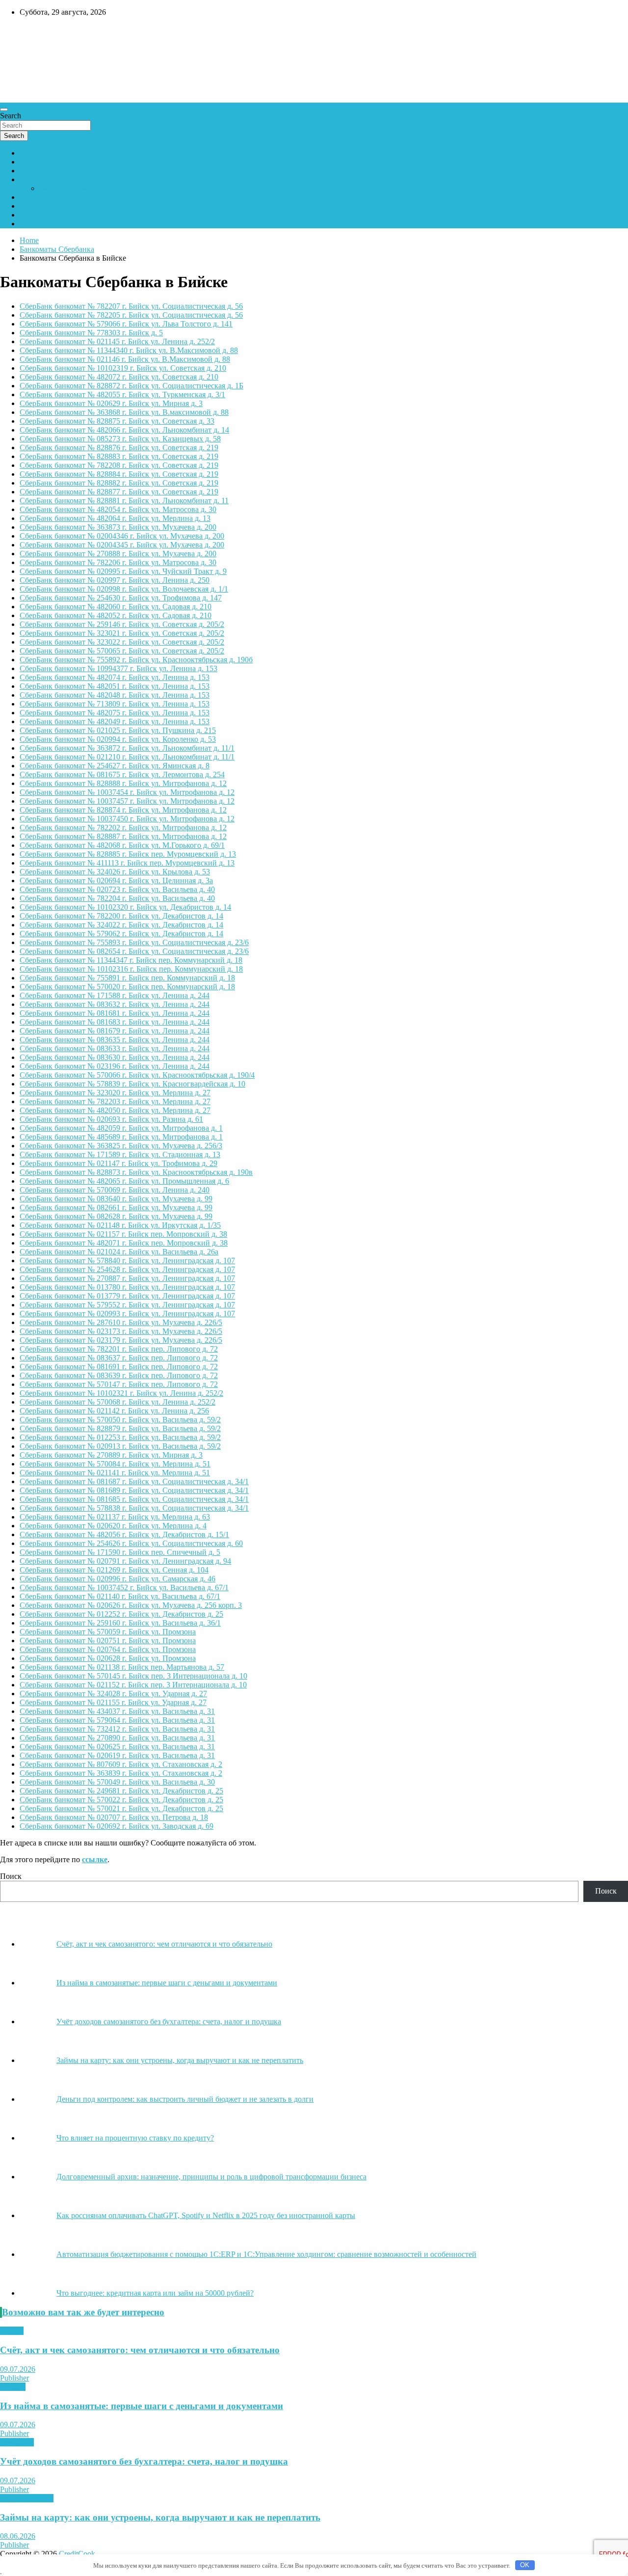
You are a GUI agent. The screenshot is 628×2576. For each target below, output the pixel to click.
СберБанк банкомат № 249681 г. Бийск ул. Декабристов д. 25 (121, 1791)
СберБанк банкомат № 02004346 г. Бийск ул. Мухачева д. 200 (122, 536)
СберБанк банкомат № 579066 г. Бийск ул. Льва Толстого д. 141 (126, 324)
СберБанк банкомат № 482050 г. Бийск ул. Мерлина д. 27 (115, 1110)
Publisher (14, 2378)
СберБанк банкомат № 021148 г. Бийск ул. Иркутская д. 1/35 (120, 1225)
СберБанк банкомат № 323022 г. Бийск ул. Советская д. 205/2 (122, 642)
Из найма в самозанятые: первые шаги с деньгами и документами (142, 2406)
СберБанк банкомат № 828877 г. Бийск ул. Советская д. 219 (119, 492)
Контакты (36, 197)
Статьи (12, 2331)
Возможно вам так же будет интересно (83, 2312)
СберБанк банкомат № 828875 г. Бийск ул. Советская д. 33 (117, 421)
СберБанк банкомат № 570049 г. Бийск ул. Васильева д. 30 (117, 1782)
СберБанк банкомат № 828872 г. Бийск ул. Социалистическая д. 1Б (131, 386)
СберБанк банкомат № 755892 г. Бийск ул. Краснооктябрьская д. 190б (136, 660)
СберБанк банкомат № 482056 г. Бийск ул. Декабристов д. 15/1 (124, 1534)
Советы (13, 2387)
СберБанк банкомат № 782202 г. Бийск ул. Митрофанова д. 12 (123, 827)
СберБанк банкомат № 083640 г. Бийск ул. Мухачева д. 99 (116, 1199)
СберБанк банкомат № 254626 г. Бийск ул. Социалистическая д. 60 (131, 1543)
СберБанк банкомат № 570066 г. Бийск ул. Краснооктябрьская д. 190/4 (137, 1075)
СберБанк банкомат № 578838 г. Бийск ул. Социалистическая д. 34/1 (134, 1508)
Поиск (11, 1876)
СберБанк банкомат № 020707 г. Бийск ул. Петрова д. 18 (114, 1817)
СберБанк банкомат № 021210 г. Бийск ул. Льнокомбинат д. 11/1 (127, 757)
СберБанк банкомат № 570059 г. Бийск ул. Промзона (108, 1632)
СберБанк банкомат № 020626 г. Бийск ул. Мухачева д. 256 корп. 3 (131, 1605)
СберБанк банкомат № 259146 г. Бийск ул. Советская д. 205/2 (122, 624)
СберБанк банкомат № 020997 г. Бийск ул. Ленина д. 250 (115, 580)
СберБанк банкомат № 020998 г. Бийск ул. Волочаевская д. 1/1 (124, 589)
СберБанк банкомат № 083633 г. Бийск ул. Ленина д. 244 (115, 1048)
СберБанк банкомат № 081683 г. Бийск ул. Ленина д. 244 (115, 1022)
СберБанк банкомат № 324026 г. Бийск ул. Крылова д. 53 (115, 872)
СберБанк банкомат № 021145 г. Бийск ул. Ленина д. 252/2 (117, 341)
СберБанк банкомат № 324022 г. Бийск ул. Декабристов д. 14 (121, 925)
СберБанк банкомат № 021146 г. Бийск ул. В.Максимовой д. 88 (125, 359)
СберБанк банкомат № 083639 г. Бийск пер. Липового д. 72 (119, 1375)
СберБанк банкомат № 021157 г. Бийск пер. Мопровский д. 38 (123, 1234)
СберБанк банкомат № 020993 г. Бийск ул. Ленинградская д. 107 (127, 1314)
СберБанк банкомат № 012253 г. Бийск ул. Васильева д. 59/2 (120, 1437)
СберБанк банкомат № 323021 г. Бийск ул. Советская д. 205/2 (122, 633)
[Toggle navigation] (4, 109)
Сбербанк (36, 153)
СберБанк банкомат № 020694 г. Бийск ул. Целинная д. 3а (116, 881)
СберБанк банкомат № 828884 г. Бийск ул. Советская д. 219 (119, 474)
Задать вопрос (63, 188)
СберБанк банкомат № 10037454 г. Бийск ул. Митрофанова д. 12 (127, 792)
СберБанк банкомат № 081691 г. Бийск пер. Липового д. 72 (119, 1367)
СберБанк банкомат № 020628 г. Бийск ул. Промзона (108, 1658)
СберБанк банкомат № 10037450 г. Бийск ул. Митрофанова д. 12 (127, 819)
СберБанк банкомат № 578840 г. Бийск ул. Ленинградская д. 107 (127, 1261)
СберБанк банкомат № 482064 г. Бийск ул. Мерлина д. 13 (115, 518)
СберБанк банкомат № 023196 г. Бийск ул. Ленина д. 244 (115, 1066)
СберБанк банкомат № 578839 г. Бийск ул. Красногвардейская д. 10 (132, 1084)
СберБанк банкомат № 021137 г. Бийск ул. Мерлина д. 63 (115, 1517)
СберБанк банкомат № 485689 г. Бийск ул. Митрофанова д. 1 (121, 1137)
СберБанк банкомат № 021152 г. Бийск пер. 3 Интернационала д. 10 (133, 1685)
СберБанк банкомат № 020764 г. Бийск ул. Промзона (108, 1649)
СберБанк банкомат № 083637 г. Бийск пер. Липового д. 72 (119, 1358)
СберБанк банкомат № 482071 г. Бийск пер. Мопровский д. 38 (124, 1243)
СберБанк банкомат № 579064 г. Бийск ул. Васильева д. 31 (117, 1720)
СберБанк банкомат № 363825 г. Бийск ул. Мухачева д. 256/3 (121, 1146)
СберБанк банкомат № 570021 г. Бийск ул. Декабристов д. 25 (121, 1808)
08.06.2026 (18, 2536)
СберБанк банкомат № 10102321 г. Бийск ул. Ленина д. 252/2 (121, 1393)
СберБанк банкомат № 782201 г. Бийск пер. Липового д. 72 (119, 1349)
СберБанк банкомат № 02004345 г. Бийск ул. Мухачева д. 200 (122, 545)
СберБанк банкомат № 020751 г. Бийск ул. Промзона (108, 1641)
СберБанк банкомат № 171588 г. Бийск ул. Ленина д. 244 (115, 995)
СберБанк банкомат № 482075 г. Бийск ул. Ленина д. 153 (115, 713)
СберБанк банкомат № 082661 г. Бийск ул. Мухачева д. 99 (116, 1207)
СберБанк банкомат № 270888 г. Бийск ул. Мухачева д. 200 (118, 554)
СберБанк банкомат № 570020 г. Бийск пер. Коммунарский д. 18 (127, 987)
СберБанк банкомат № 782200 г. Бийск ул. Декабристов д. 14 (121, 916)
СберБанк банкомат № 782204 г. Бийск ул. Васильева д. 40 (117, 898)
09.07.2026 (18, 2369)
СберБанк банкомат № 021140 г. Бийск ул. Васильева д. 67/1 (120, 1596)
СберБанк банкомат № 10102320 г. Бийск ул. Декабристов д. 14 (125, 907)
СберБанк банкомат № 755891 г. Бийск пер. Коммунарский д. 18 (127, 978)
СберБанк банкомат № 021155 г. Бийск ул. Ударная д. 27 (113, 1702)
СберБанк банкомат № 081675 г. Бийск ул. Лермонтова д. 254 (122, 774)
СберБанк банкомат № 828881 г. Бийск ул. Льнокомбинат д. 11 (124, 501)
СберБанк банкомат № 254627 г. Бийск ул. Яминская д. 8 (115, 766)
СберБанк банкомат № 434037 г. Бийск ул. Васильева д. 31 (117, 1711)
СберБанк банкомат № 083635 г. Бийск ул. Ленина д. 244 (115, 1040)
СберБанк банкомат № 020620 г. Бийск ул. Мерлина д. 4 (113, 1526)
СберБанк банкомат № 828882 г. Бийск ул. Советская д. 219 (119, 483)
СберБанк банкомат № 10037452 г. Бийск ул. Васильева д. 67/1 (124, 1587)
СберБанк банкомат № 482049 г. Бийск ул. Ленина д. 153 (115, 721)
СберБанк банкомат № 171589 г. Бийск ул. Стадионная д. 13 (120, 1154)
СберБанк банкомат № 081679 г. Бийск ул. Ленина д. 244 (115, 1031)
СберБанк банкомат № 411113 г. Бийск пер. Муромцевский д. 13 (127, 863)
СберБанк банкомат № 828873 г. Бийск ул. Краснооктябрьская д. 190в (136, 1172)
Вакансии (36, 215)
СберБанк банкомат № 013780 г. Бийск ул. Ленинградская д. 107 (127, 1287)
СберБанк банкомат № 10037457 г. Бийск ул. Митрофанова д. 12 (127, 801)
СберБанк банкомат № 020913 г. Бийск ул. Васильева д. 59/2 (120, 1446)
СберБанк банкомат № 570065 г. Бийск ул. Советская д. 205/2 (122, 651)
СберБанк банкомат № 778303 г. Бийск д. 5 (91, 333)
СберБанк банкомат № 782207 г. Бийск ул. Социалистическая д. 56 (131, 306)
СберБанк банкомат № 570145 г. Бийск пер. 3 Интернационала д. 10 (133, 1676)
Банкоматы (38, 162)
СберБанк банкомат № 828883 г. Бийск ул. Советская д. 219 (119, 456)
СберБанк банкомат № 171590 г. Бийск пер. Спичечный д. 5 (120, 1552)
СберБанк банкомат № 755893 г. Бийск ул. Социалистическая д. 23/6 (134, 942)
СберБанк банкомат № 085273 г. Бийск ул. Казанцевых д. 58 (120, 439)
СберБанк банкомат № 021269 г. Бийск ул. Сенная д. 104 (114, 1570)
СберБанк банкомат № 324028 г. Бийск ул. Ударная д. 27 (113, 1694)
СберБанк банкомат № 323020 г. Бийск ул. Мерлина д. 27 (115, 1093)
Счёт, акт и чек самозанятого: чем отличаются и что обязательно (140, 2350)
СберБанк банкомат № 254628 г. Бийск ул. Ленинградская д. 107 (127, 1269)
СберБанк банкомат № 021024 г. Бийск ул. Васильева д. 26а (119, 1252)
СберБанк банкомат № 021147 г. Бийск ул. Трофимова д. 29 (118, 1163)
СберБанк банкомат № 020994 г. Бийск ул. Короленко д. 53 (118, 739)
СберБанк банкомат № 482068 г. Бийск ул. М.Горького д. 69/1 (122, 845)
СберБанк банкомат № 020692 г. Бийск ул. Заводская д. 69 (117, 1826)
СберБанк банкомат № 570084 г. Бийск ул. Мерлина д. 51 (115, 1464)
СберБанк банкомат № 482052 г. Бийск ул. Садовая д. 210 (116, 615)
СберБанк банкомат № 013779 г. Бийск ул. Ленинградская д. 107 (127, 1296)
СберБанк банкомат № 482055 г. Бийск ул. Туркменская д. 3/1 (122, 394)
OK (525, 2565)
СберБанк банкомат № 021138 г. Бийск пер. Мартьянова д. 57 (122, 1667)
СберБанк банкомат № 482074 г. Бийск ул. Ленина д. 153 (115, 677)
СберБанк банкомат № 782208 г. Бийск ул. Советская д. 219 (119, 465)
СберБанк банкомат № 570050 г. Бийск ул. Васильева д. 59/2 (120, 1420)
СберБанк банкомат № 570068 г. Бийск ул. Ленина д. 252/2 (118, 1402)
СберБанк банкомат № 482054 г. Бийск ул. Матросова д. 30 (118, 509)
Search (11, 116)
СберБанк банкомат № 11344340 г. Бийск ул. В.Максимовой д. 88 (129, 350)
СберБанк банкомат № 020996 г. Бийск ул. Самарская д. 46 (118, 1579)
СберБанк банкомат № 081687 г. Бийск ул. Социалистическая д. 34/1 (134, 1481)
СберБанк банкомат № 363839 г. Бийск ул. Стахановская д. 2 (121, 1773)
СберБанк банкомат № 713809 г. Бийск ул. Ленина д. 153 (115, 704)
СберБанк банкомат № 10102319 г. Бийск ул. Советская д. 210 (123, 368)
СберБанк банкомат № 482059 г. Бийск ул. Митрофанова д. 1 (121, 1128)
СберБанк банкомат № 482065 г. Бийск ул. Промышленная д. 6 (124, 1181)
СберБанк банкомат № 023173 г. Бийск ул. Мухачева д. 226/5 (121, 1331)
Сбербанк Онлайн (50, 224)
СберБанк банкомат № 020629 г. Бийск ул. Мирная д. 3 (111, 403)
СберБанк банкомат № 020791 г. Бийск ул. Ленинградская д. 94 (125, 1561)
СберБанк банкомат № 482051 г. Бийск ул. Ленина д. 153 (115, 686)
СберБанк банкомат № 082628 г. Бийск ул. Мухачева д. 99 (116, 1216)
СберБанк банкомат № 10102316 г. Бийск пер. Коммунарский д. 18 (131, 969)
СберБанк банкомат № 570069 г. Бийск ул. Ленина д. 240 (115, 1190)
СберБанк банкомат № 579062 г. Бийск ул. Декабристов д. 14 (121, 934)
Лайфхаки (17, 2442)
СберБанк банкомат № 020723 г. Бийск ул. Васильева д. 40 (117, 889)
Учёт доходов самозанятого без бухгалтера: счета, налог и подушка (144, 2461)
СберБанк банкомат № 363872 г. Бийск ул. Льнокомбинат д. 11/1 (127, 748)
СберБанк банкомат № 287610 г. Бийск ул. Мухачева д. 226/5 (121, 1322)
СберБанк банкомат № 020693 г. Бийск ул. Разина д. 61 (111, 1119)
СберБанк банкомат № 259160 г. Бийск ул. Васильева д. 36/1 (120, 1623)
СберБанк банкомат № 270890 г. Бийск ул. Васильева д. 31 (117, 1738)
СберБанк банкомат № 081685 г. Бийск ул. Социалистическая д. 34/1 (134, 1499)
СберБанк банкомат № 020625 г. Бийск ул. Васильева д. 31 (117, 1747)
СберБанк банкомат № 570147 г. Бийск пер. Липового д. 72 (119, 1384)
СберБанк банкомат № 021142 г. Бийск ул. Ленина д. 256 (114, 1411)
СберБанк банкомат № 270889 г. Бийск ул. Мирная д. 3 (111, 1455)
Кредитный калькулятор (60, 206)
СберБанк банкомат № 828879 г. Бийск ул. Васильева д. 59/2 (120, 1428)
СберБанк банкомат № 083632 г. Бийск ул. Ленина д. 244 (115, 1004)
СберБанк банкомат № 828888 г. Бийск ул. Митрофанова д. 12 (123, 783)
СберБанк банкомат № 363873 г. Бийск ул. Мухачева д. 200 (118, 527)
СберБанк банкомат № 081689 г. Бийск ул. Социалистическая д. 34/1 (134, 1490)
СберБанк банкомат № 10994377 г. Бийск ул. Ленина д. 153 (118, 668)
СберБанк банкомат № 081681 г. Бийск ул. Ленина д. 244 (115, 1013)
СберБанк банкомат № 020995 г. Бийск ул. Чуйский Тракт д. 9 (123, 571)
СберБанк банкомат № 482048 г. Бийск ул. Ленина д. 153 (115, 695)
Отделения (38, 171)
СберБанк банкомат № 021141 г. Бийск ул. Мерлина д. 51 (115, 1473)
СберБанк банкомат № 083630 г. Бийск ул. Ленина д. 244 (115, 1057)
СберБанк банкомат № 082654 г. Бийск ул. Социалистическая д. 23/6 (134, 951)
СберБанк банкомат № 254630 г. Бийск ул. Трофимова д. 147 (121, 598)
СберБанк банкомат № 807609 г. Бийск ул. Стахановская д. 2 (121, 1764)
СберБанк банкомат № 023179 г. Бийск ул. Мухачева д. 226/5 (121, 1340)
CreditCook (30, 33)
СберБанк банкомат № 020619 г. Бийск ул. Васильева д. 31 (117, 1755)
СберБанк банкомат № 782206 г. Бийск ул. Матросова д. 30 (118, 562)
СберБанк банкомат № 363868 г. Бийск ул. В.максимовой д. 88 (124, 412)
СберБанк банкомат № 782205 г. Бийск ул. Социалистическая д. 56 (131, 315)
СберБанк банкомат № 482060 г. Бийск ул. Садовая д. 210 (116, 607)
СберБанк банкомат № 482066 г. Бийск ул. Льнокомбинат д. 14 (124, 430)
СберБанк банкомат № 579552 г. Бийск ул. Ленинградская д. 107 (127, 1305)
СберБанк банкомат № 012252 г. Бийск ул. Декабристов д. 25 (121, 1614)
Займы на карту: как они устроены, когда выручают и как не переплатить (160, 2517)
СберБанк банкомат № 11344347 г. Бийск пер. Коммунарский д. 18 (131, 960)
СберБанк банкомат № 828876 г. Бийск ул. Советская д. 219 (119, 447)
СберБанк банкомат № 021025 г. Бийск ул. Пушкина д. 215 (118, 730)
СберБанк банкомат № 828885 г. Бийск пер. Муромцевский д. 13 (128, 854)
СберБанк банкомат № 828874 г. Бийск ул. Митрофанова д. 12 (123, 810)
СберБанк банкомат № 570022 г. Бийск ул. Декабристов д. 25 (121, 1800)
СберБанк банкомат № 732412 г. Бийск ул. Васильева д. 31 (117, 1729)
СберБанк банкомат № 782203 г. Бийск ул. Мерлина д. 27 (115, 1101)
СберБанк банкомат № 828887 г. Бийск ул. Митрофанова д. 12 (123, 836)
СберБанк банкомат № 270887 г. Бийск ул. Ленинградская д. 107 (127, 1278)
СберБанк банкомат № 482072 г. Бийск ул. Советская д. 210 (119, 377)
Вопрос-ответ (42, 179)
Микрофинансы (27, 2498)
